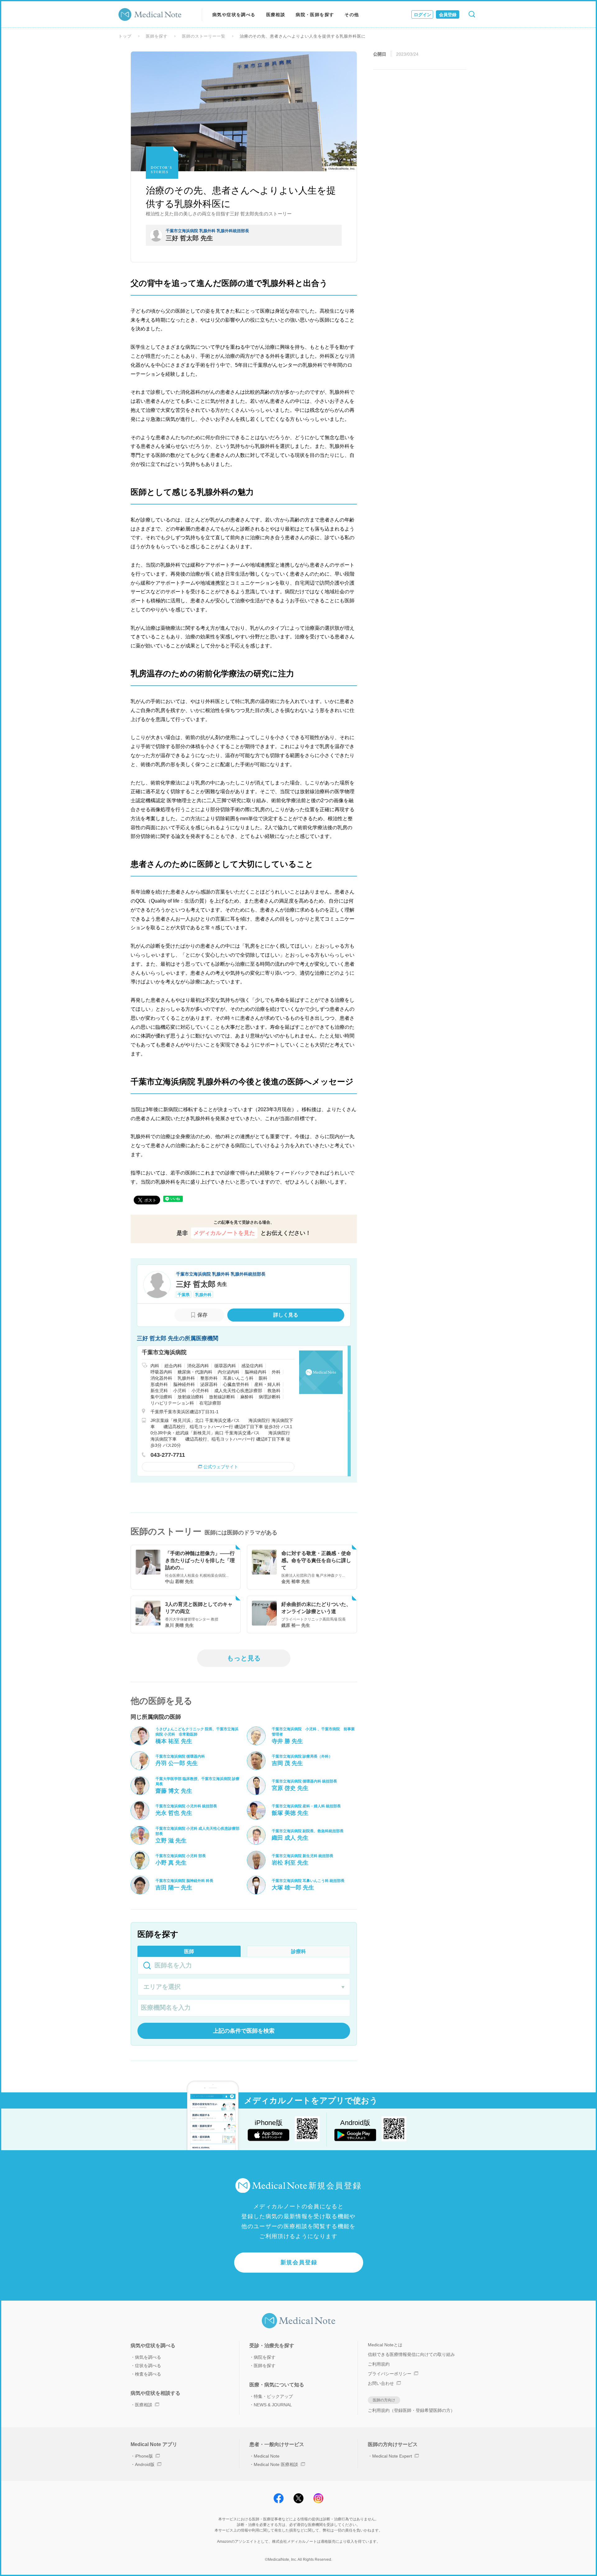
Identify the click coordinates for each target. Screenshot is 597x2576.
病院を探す (265, 2357)
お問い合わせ (381, 2383)
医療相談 (276, 15)
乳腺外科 (203, 1295)
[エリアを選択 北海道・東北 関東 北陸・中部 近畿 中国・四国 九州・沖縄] (244, 1987)
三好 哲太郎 (201, 1284)
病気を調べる (148, 2357)
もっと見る (244, 1658)
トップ (125, 36)
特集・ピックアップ (273, 2396)
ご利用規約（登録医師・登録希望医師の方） (411, 2410)
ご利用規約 (379, 2364)
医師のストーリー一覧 (204, 36)
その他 (352, 15)
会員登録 (448, 15)
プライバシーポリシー (390, 2374)
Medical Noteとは (385, 2345)
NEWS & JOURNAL (273, 2405)
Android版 (145, 2464)
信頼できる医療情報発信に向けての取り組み (411, 2354)
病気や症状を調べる (234, 15)
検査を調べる (148, 2374)
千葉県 (184, 1295)
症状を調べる (148, 2366)
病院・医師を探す (315, 15)
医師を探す (157, 36)
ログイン (423, 15)
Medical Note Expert (392, 2456)
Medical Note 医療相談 (276, 2464)
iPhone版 (144, 2456)
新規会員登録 (299, 2262)
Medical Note (267, 2456)
